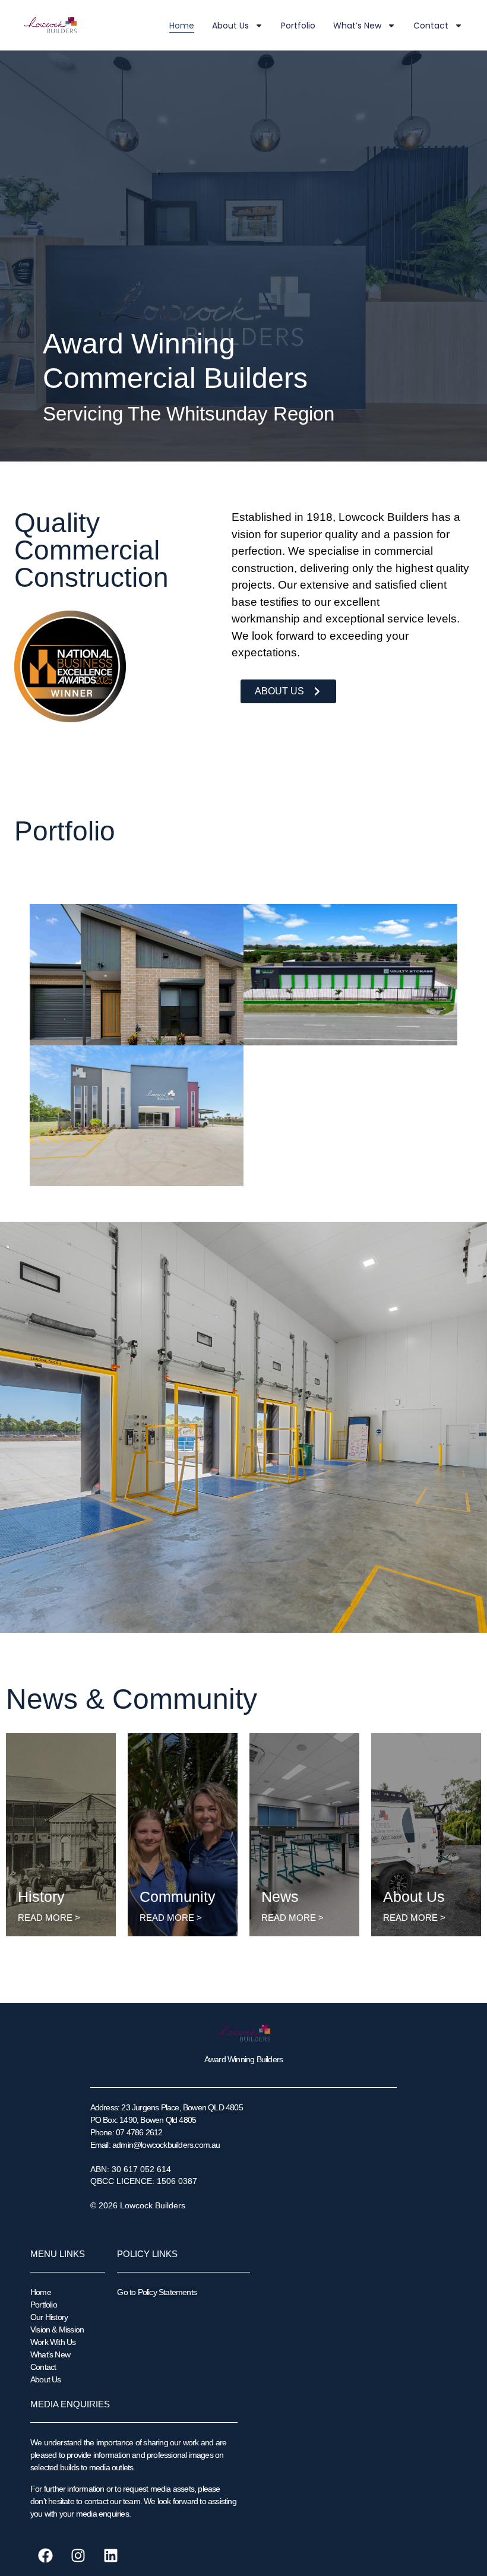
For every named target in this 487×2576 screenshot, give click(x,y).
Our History (49, 2317)
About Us (230, 26)
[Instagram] (78, 2555)
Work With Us (53, 2342)
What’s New (357, 26)
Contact (431, 26)
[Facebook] (45, 2555)
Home (182, 26)
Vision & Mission (57, 2330)
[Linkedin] (110, 2555)
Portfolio (298, 26)
